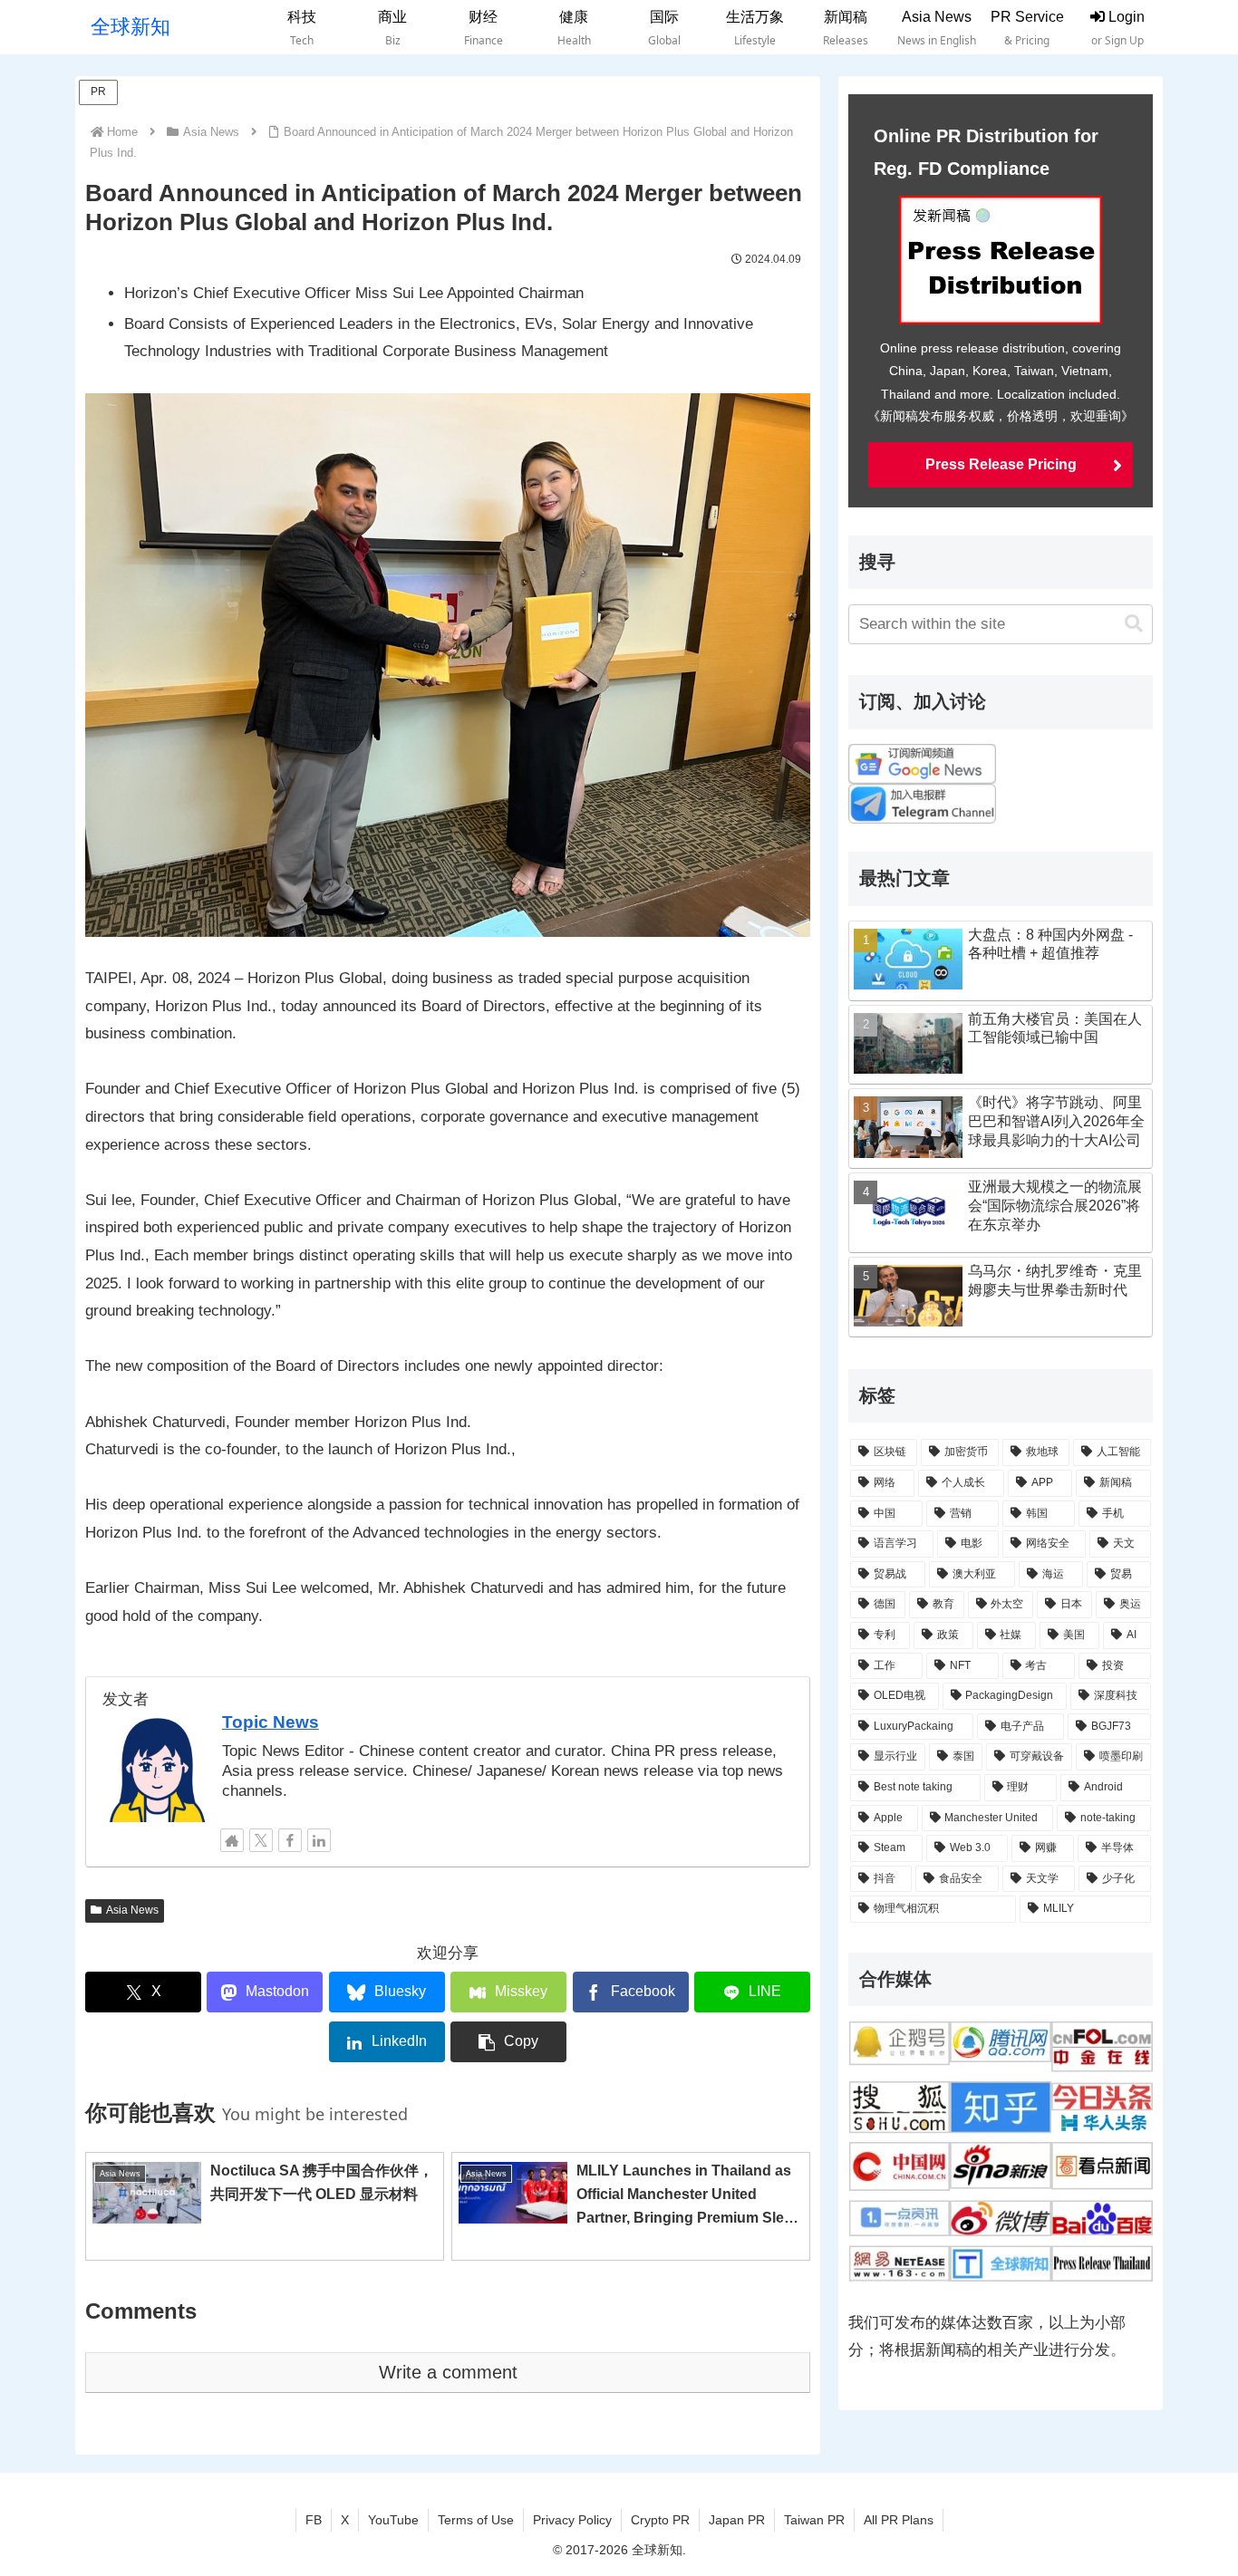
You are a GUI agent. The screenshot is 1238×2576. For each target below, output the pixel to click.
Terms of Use (476, 2520)
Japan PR (737, 2520)
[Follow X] (261, 1840)
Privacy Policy (572, 2520)
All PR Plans (899, 2520)
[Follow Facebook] (290, 1840)
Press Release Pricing (1001, 464)
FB (314, 2520)
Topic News (271, 1722)
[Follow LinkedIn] (319, 1840)
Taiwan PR (814, 2520)
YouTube (393, 2520)
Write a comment (448, 2372)
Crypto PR (660, 2520)
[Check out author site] (232, 1840)
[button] (508, 2042)
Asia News (132, 1910)
